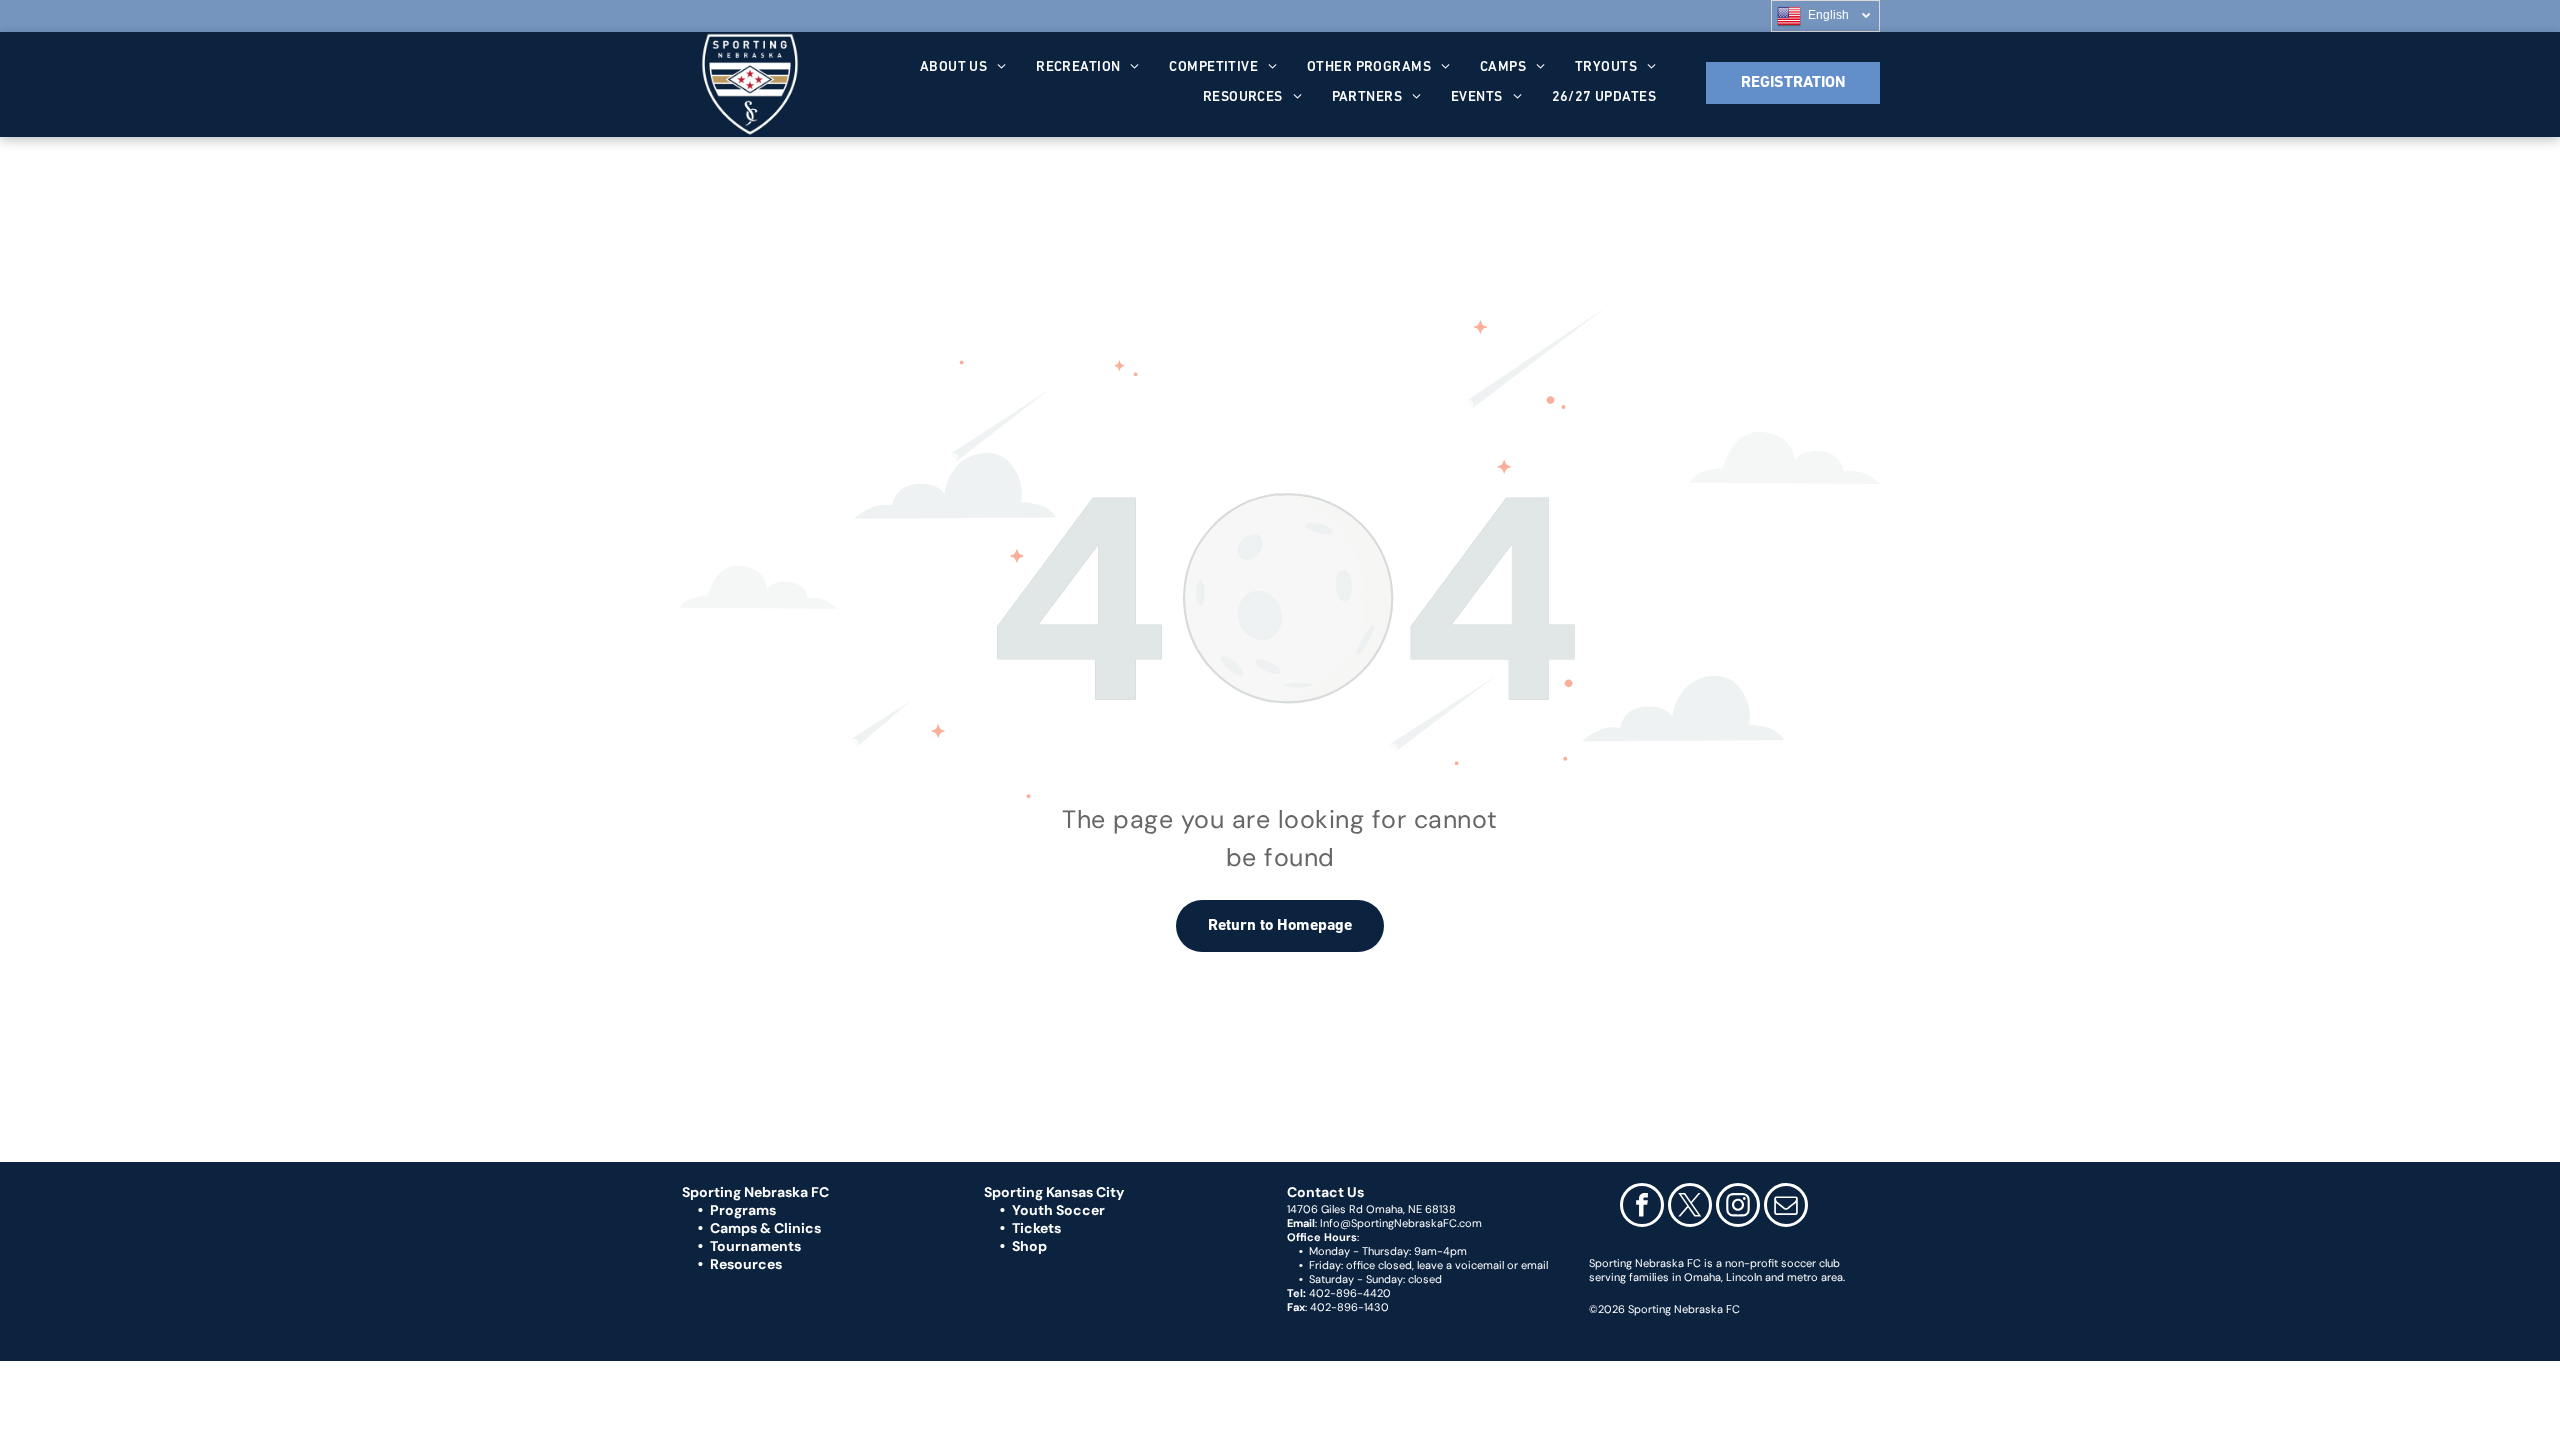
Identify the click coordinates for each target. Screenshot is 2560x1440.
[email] (1786, 1207)
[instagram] (1738, 1207)
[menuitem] (963, 67)
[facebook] (1642, 1207)
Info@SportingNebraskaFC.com (1401, 1223)
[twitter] (1690, 1207)
